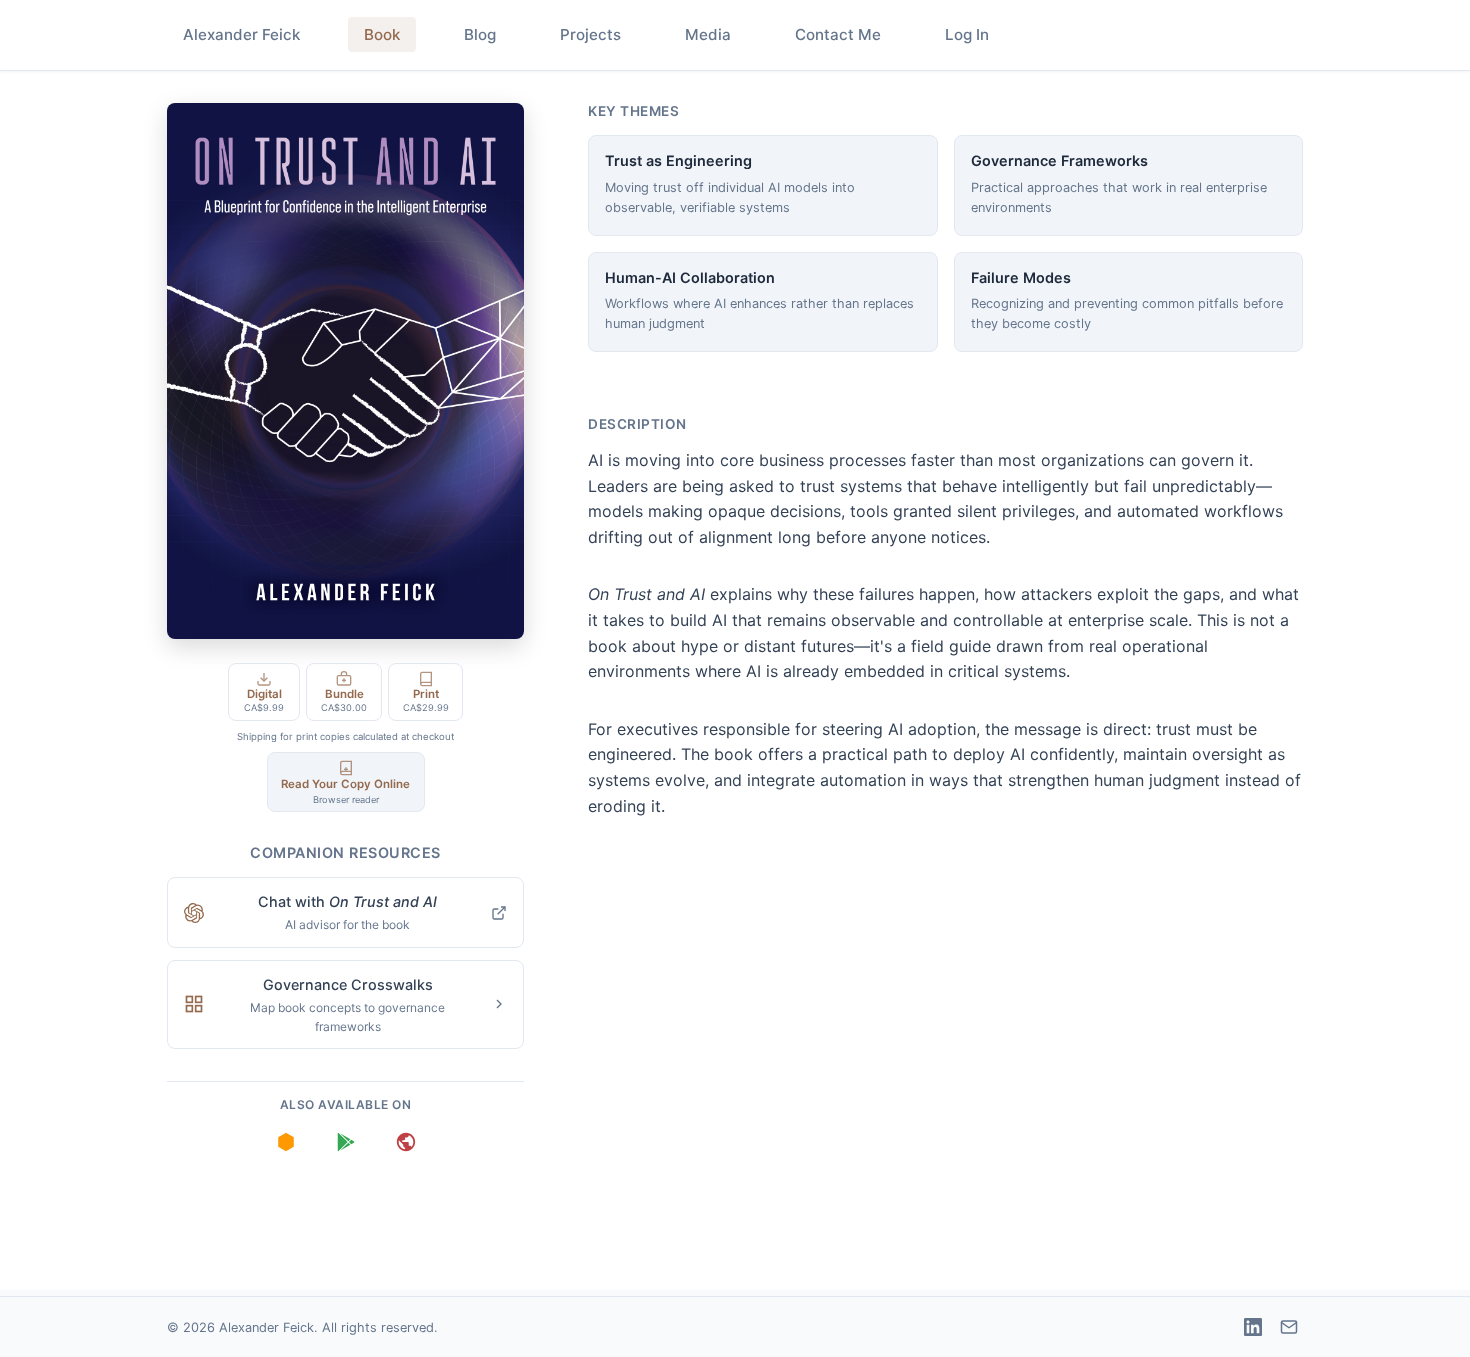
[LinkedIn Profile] (1253, 1327)
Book (382, 34)
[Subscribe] (1289, 1327)
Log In (967, 34)
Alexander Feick (241, 34)
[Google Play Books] (346, 1142)
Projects (590, 34)
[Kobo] (406, 1142)
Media (708, 34)
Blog (480, 34)
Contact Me (838, 34)
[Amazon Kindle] (286, 1142)
